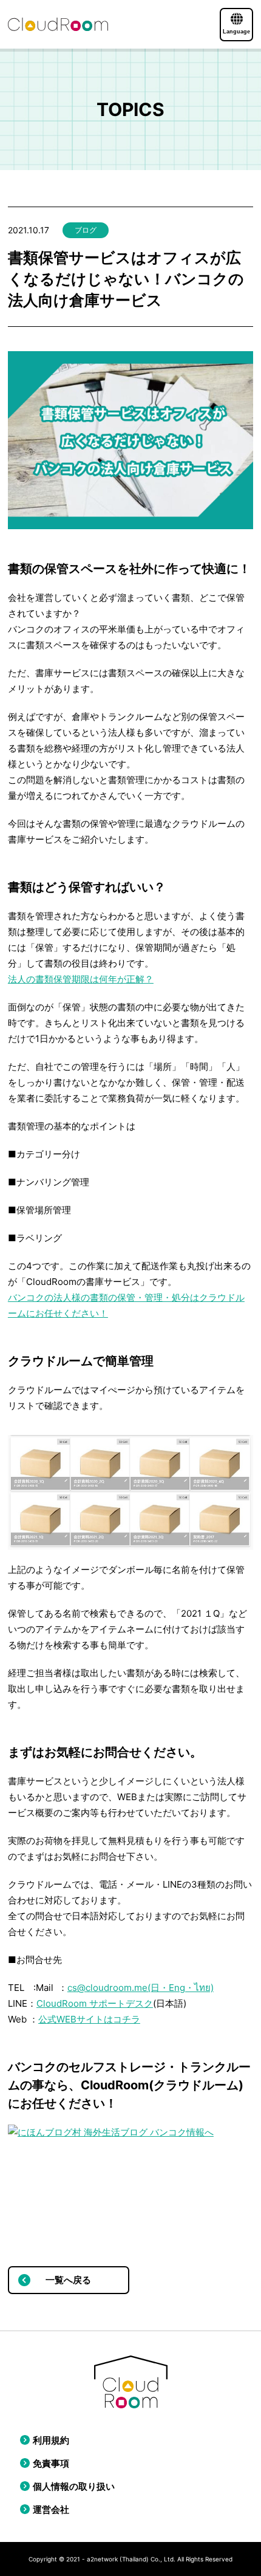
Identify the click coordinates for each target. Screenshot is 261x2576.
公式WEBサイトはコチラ (89, 2019)
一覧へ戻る (68, 2280)
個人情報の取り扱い (74, 2486)
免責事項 (51, 2463)
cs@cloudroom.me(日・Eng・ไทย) (141, 1988)
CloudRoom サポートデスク (95, 2003)
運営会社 (51, 2509)
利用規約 (51, 2440)
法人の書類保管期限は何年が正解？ (81, 979)
